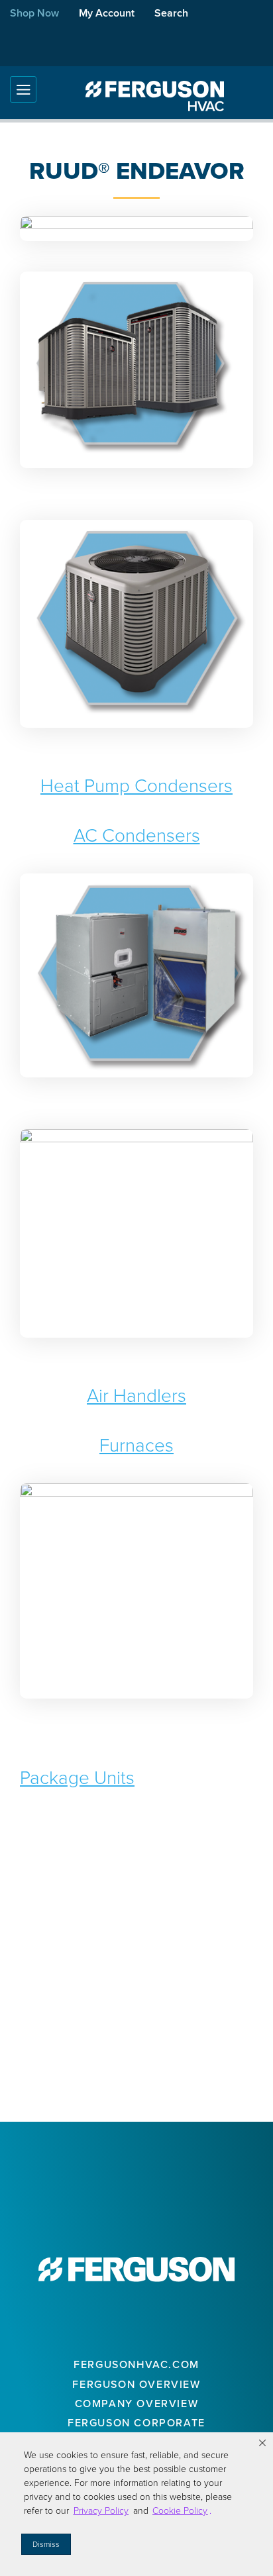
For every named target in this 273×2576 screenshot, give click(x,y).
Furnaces (136, 1445)
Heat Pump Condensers (136, 786)
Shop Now (34, 13)
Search (171, 13)
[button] (262, 2443)
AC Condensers (137, 835)
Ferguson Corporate (136, 2423)
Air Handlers (136, 1396)
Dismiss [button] (46, 2544)
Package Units (77, 1778)
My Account (107, 13)
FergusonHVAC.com (136, 2364)
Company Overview (137, 2403)
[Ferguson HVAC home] (136, 2269)
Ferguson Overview (136, 2384)
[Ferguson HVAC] (155, 96)
